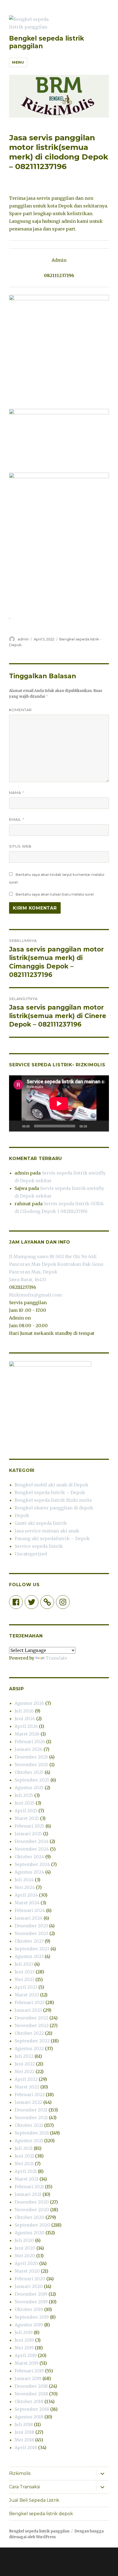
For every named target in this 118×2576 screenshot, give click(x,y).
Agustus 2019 (29, 2325)
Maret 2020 (27, 2271)
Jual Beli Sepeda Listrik (34, 2500)
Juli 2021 (24, 2148)
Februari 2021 (29, 2187)
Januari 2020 (29, 2286)
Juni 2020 (25, 2248)
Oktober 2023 (29, 1941)
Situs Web (20, 846)
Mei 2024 (25, 1887)
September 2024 (32, 1864)
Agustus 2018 (29, 2417)
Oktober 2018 (29, 2401)
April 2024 (26, 1895)
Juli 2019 (24, 2332)
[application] (59, 1103)
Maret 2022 (27, 2087)
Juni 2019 (24, 2340)
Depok (22, 1515)
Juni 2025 (25, 1803)
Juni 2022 (25, 2064)
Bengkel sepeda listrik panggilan (39, 2531)
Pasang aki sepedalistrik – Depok (52, 1538)
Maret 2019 (26, 2363)
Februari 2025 (29, 1826)
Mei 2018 (24, 2440)
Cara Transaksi (24, 2487)
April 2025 (26, 1811)
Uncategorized (31, 1554)
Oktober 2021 (29, 2125)
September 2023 (32, 1949)
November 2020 (32, 2210)
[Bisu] (93, 1126)
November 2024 (32, 1849)
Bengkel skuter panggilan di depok (54, 1508)
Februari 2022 (30, 2095)
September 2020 (32, 2225)
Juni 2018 (24, 2432)
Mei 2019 (24, 2348)
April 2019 (26, 2355)
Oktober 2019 (29, 2309)
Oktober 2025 (29, 1772)
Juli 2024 (24, 1880)
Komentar (20, 710)
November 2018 (31, 2394)
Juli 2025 (24, 1795)
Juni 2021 (24, 2156)
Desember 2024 (32, 1841)
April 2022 (26, 2079)
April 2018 (26, 2447)
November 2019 (31, 2302)
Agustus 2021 (29, 2141)
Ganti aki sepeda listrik (41, 1523)
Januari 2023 (28, 2010)
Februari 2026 (30, 1742)
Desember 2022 (31, 2018)
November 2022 (32, 2025)
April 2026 (26, 1726)
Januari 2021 (28, 2194)
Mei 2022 (25, 2071)
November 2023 (31, 1933)
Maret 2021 (26, 2179)
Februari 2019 (29, 2371)
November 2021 (31, 2118)
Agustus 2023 (29, 1956)
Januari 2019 (28, 2378)
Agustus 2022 (29, 2048)
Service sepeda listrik (39, 1546)
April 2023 (26, 1987)
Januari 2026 (29, 1749)
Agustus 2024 (29, 1872)
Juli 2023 (24, 1964)
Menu (18, 62)
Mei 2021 (24, 2164)
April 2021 (26, 2171)
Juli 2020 (24, 2240)
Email (17, 820)
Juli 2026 (24, 1711)
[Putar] (16, 1126)
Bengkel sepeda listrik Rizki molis (53, 1500)
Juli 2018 (24, 2424)
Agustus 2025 (29, 1788)
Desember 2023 (31, 1926)
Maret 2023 (27, 1995)
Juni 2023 (25, 1972)
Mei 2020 (25, 2256)
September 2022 (32, 2041)
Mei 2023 (24, 1979)
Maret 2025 (27, 1818)
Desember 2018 (31, 2386)
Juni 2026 (25, 1719)
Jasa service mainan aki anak (47, 1531)
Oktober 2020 (29, 2217)
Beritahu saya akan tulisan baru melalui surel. (55, 894)
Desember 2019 (31, 2294)
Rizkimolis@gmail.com (35, 1295)
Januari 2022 (28, 2102)
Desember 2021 (31, 2110)
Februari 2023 (29, 2002)
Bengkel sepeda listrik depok (41, 2514)
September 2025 (32, 1780)
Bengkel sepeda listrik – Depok (50, 1492)
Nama (17, 793)
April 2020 (26, 2263)
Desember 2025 (31, 1757)
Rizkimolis (20, 2473)
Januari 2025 (28, 1834)
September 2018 (32, 2409)
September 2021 (32, 2133)
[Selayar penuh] (102, 1126)
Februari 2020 (30, 2279)
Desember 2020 (32, 2202)
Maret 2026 (27, 1734)
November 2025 (31, 1765)
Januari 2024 (29, 1918)
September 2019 (32, 2317)
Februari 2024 (30, 1910)
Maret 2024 (27, 1903)
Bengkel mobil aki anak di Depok (51, 1485)
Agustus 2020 (29, 2233)
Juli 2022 (24, 2056)
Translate (56, 1658)
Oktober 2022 (29, 2033)
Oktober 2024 (29, 1857)
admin (23, 639)
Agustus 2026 (29, 1703)
